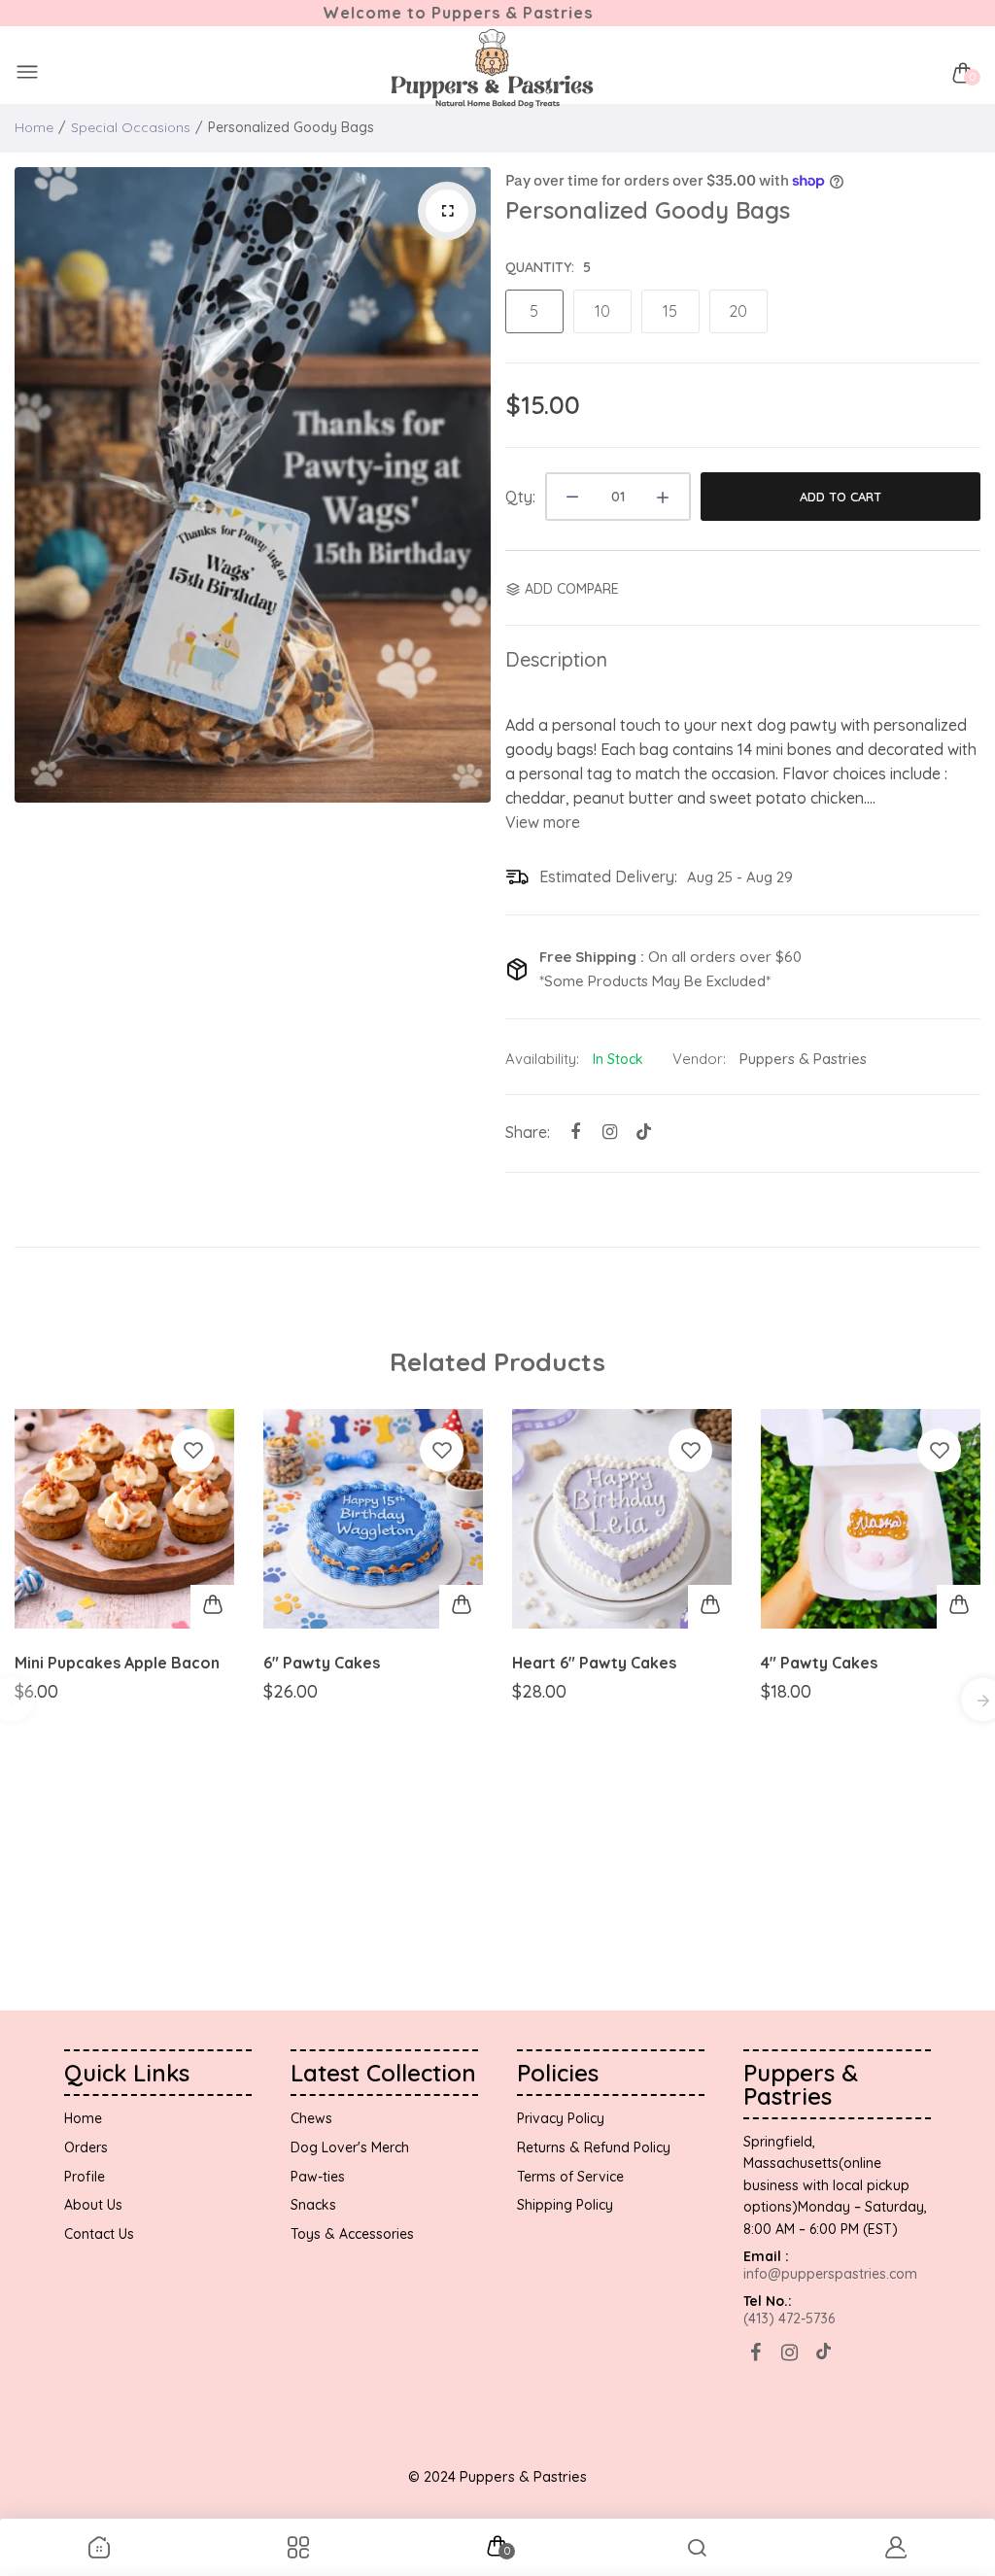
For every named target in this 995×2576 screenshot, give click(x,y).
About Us (93, 2205)
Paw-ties (318, 2177)
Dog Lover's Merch (350, 2147)
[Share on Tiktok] (644, 1132)
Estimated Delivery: (608, 876)
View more (543, 822)
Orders (86, 2147)
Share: (528, 1132)
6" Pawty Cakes (322, 1663)
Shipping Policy (565, 2205)
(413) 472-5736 (789, 2318)
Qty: (520, 497)
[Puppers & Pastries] (493, 73)
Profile (85, 2177)
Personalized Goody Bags (648, 210)
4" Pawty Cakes (819, 1663)
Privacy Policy (561, 2118)
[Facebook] (755, 2352)
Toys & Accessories (352, 2234)
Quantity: (548, 267)
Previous (34, 485)
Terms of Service (570, 2177)
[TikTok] (823, 2352)
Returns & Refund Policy (594, 2147)
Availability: (542, 1059)
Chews (311, 2118)
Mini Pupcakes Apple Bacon (117, 1663)
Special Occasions (131, 127)
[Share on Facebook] (576, 1132)
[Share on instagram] (610, 1132)
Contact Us (99, 2234)
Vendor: (699, 1059)
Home (34, 127)
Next (471, 485)
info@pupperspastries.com (830, 2274)
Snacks (313, 2205)
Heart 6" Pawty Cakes (594, 1663)
